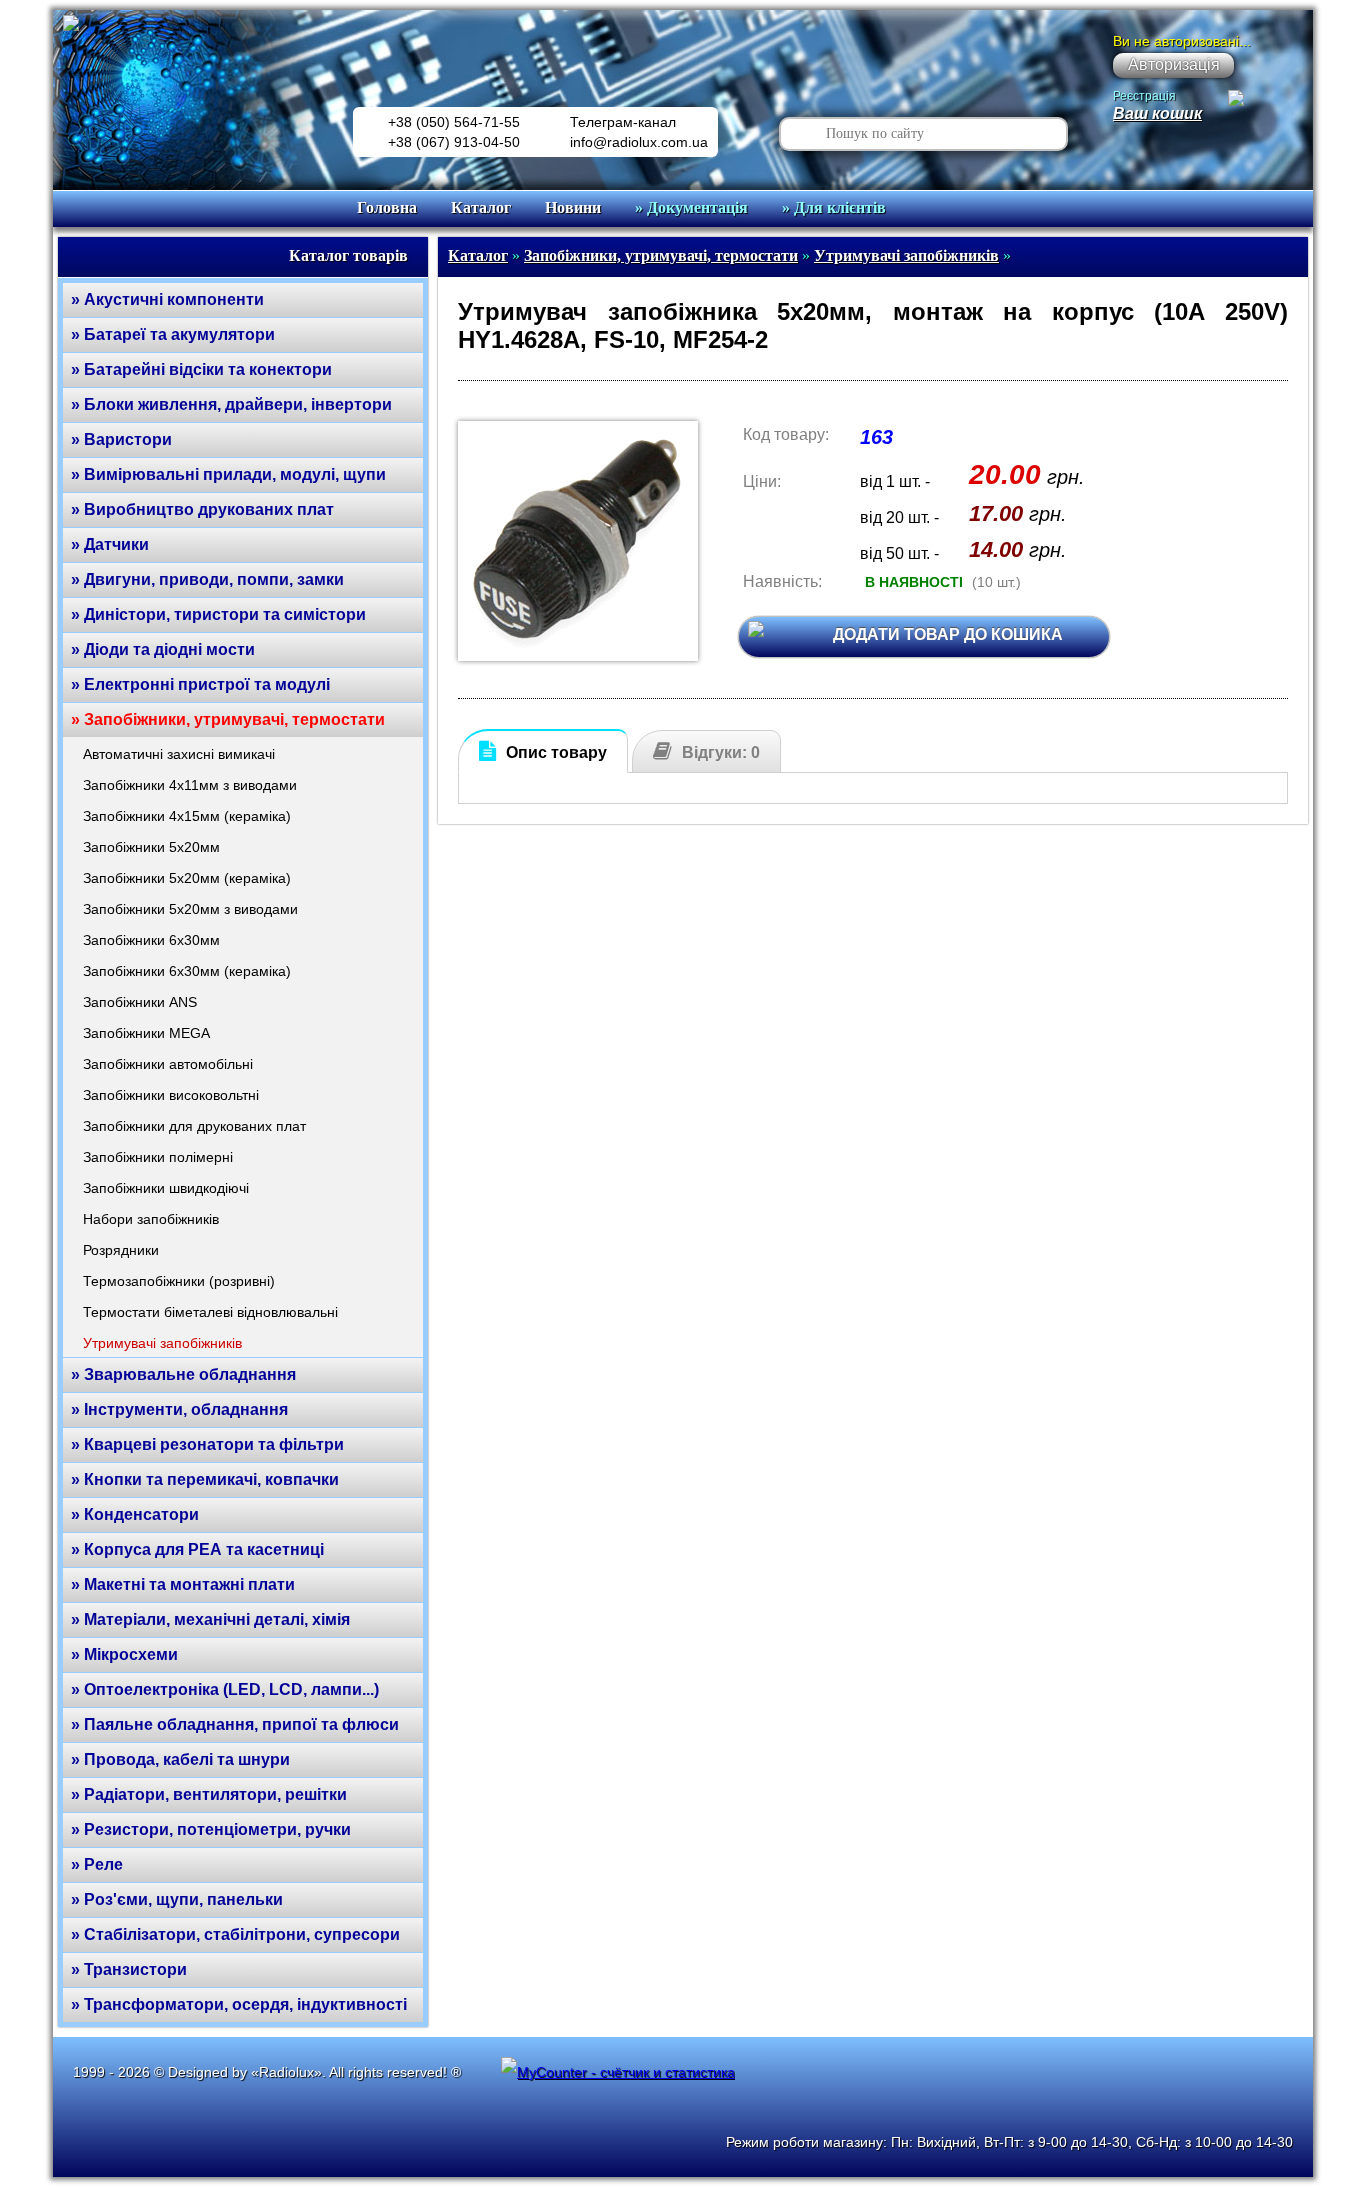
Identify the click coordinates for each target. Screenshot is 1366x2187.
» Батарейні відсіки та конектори (201, 369)
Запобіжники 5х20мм (151, 847)
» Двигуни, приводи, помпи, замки (207, 579)
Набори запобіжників (151, 1219)
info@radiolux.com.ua (639, 142)
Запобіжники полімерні (158, 1157)
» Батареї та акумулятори (173, 334)
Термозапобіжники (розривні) (179, 1281)
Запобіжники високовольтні (171, 1095)
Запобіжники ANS (140, 1002)
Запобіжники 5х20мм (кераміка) (187, 878)
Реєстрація (1144, 96)
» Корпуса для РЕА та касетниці (197, 1549)
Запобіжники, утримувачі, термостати (661, 255)
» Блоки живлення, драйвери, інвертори (231, 404)
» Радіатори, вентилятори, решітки (209, 1794)
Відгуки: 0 (721, 752)
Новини (573, 207)
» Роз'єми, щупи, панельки (177, 1899)
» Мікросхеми (124, 1654)
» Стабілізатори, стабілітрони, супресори (235, 1934)
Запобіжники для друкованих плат (194, 1126)
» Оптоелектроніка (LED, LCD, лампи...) (225, 1689)
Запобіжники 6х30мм (151, 940)
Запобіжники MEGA (146, 1033)
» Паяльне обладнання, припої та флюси (235, 1724)
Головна (387, 207)
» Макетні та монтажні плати (183, 1584)
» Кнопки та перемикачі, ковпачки (205, 1479)
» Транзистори (129, 1969)
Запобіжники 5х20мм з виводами (190, 909)
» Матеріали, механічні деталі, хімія (210, 1619)
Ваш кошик (1157, 113)
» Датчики (110, 544)
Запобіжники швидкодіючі (166, 1188)
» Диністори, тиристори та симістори (218, 614)
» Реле (97, 1864)
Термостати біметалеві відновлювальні (210, 1312)
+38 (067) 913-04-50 (454, 142)
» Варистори (121, 439)
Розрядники (121, 1250)
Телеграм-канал (623, 122)
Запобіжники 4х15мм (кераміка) (187, 816)
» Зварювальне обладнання (183, 1374)
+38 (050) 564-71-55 (454, 122)
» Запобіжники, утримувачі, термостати (228, 719)
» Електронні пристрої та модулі (200, 684)
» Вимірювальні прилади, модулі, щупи (228, 474)
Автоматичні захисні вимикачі (179, 754)
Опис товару (556, 752)
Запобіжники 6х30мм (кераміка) (187, 971)
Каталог (481, 207)
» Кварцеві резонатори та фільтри (207, 1444)
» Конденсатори (135, 1514)
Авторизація (1174, 64)
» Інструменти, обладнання (179, 1409)
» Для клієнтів (834, 207)
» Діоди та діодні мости (163, 649)
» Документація (691, 207)
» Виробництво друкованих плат (202, 509)
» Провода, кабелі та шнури (180, 1759)
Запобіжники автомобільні (168, 1064)
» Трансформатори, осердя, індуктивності (239, 2004)
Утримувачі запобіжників (162, 1343)
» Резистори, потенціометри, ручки (211, 1829)
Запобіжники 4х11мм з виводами (190, 785)
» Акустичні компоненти (167, 299)
